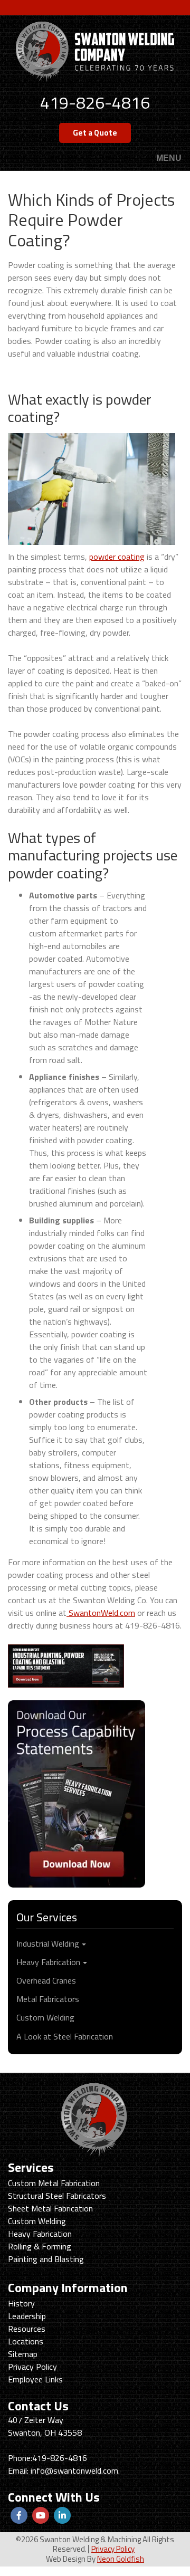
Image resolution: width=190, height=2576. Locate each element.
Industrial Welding (48, 1943)
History (21, 2303)
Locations (26, 2341)
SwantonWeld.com (101, 1613)
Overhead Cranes (46, 1980)
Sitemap (23, 2354)
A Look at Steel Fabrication (65, 2036)
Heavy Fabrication (48, 1962)
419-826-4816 (95, 102)
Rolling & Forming (40, 2246)
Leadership (27, 2316)
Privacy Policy (32, 2367)
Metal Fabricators (48, 1999)
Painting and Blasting (46, 2259)
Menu (169, 159)
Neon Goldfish (121, 2559)
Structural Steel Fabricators (57, 2196)
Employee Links (35, 2379)
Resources (27, 2329)
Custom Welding (45, 2017)
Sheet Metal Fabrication (50, 2208)
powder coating (117, 557)
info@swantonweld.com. (75, 2470)
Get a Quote (95, 133)
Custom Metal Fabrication (54, 2183)
